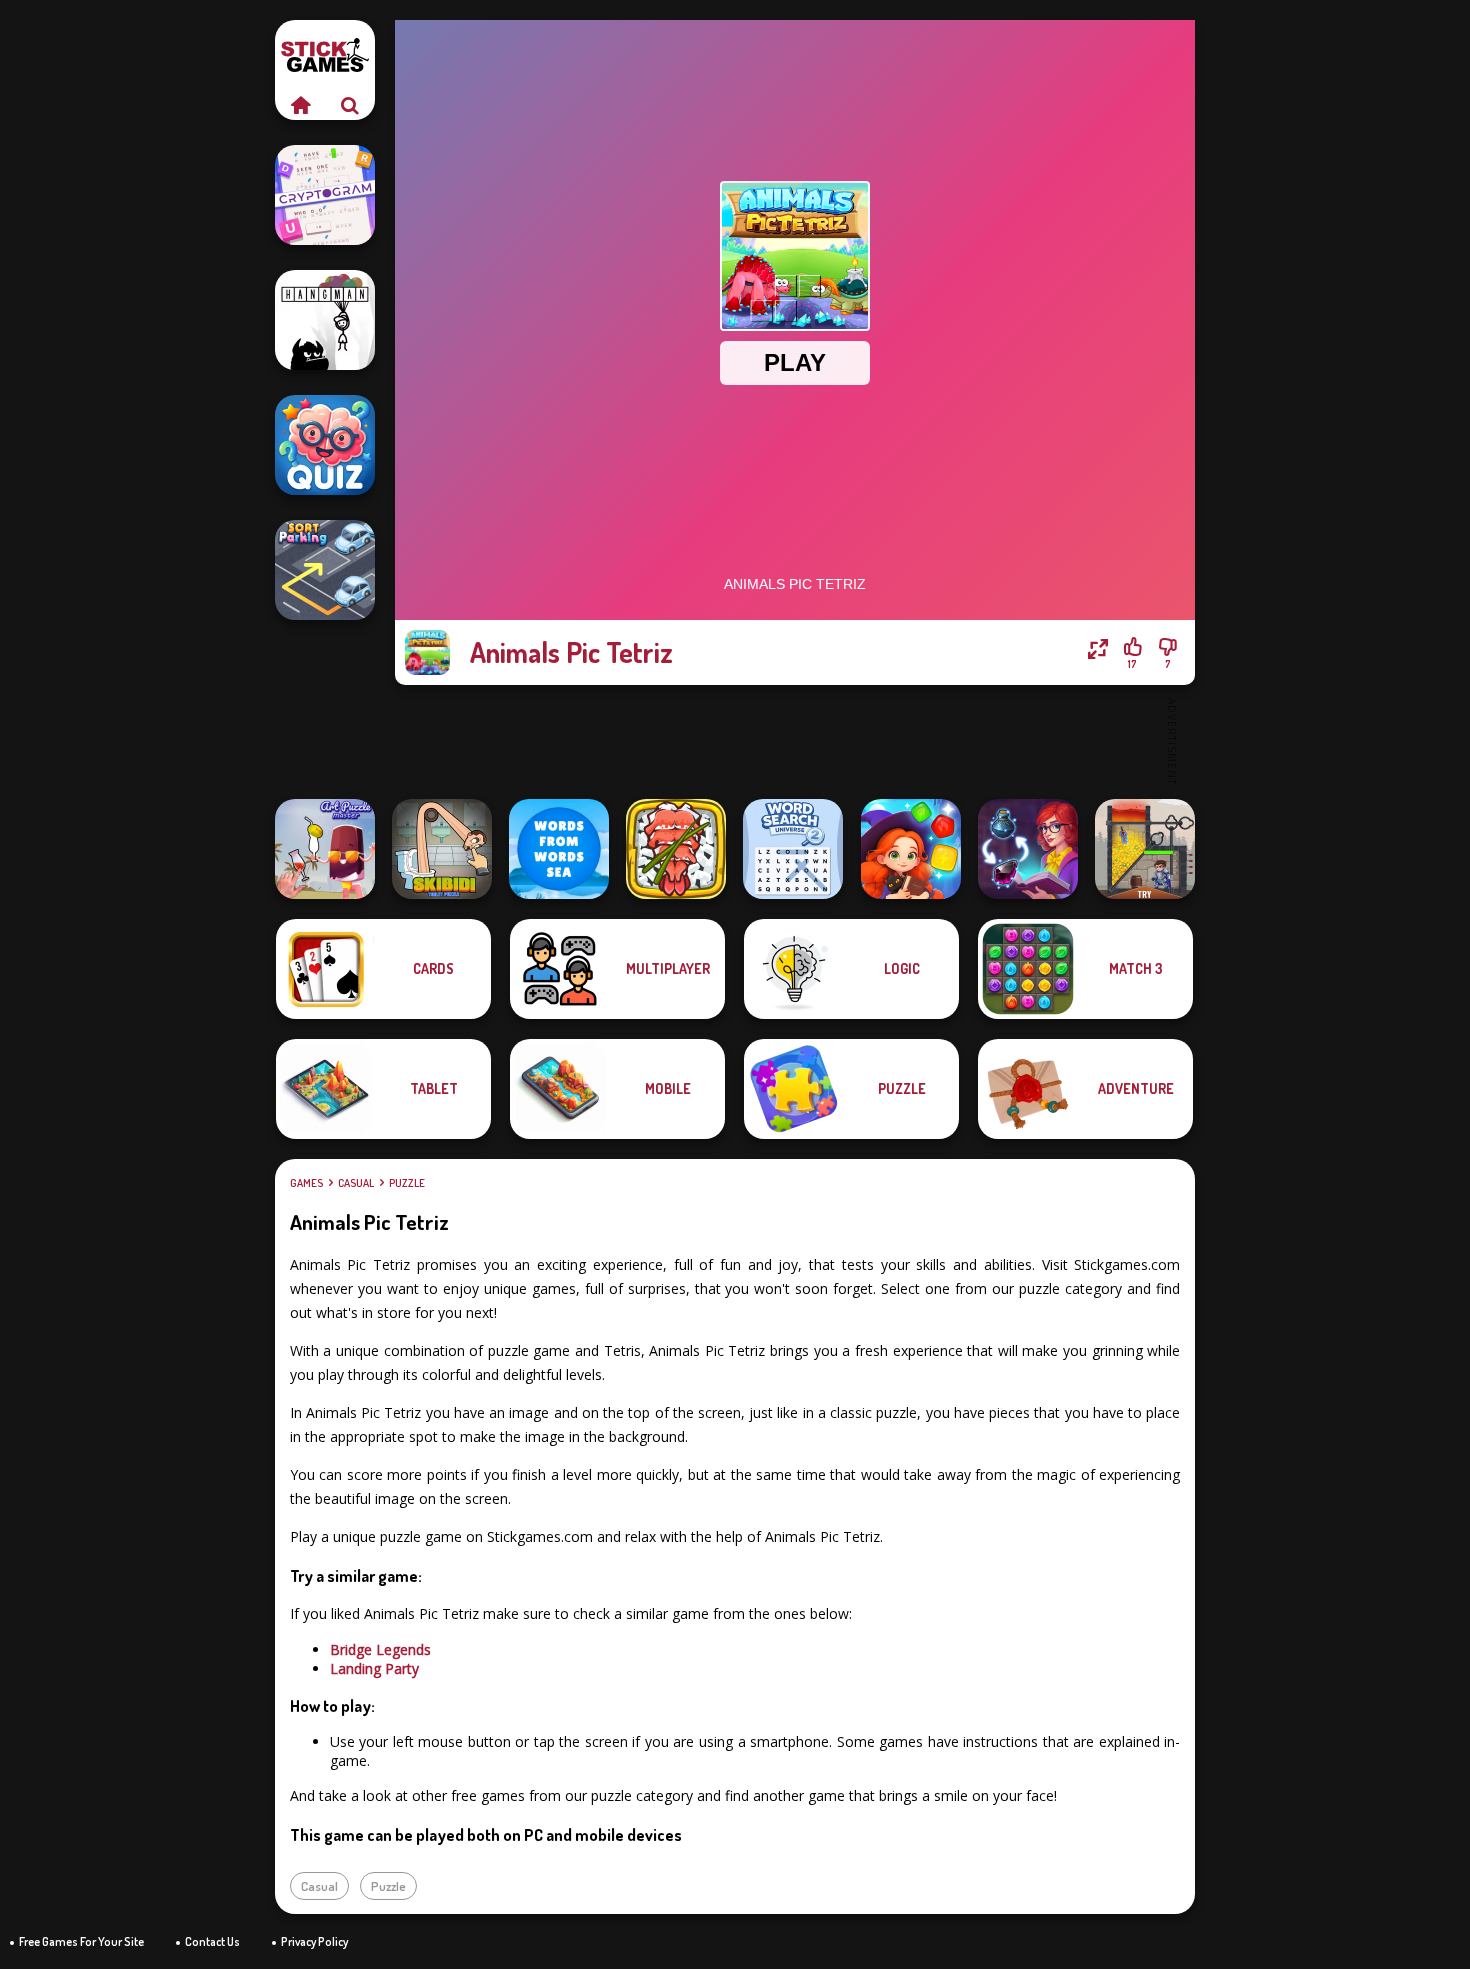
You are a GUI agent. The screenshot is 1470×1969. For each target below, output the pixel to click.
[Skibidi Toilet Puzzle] (442, 849)
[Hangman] (325, 320)
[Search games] (350, 105)
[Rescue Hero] (1145, 849)
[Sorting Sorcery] (1028, 849)
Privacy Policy (314, 1941)
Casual (356, 1183)
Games (306, 1183)
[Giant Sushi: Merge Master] (676, 849)
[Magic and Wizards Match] (911, 849)
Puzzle (407, 1183)
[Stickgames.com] (300, 105)
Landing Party (374, 1668)
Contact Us (212, 1941)
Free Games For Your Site (81, 1941)
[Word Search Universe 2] (793, 849)
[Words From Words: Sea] (559, 849)
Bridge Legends (380, 1649)
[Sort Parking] (325, 570)
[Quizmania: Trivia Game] (325, 445)
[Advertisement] (795, 740)
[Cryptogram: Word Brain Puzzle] (325, 195)
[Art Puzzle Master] (325, 849)
